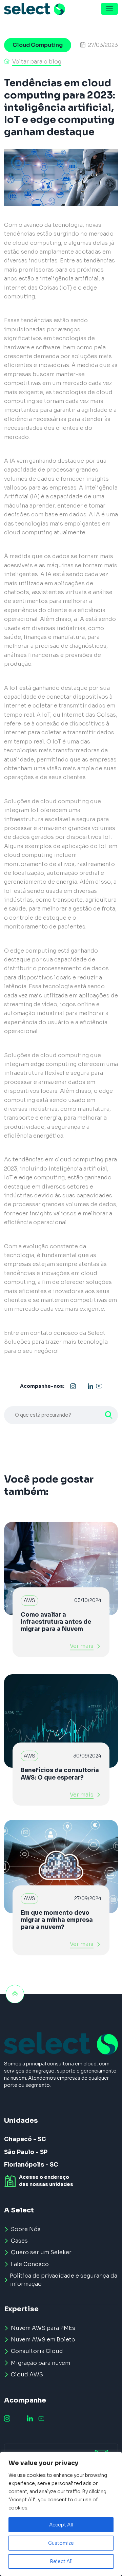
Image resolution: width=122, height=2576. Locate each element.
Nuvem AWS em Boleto (43, 2340)
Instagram (73, 1386)
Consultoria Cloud (37, 2351)
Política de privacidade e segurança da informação (64, 2280)
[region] (61, 2514)
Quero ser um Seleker (41, 2252)
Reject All (61, 2561)
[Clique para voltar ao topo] (15, 1994)
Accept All (61, 2525)
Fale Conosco (30, 2264)
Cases (19, 2241)
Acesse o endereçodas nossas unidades (46, 2181)
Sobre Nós (26, 2229)
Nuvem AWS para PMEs (43, 2328)
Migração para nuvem (40, 2363)
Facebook (82, 1386)
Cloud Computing (38, 45)
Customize (61, 2543)
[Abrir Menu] (109, 9)
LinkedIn (90, 1386)
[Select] (35, 9)
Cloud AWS (27, 2375)
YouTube (99, 1386)
